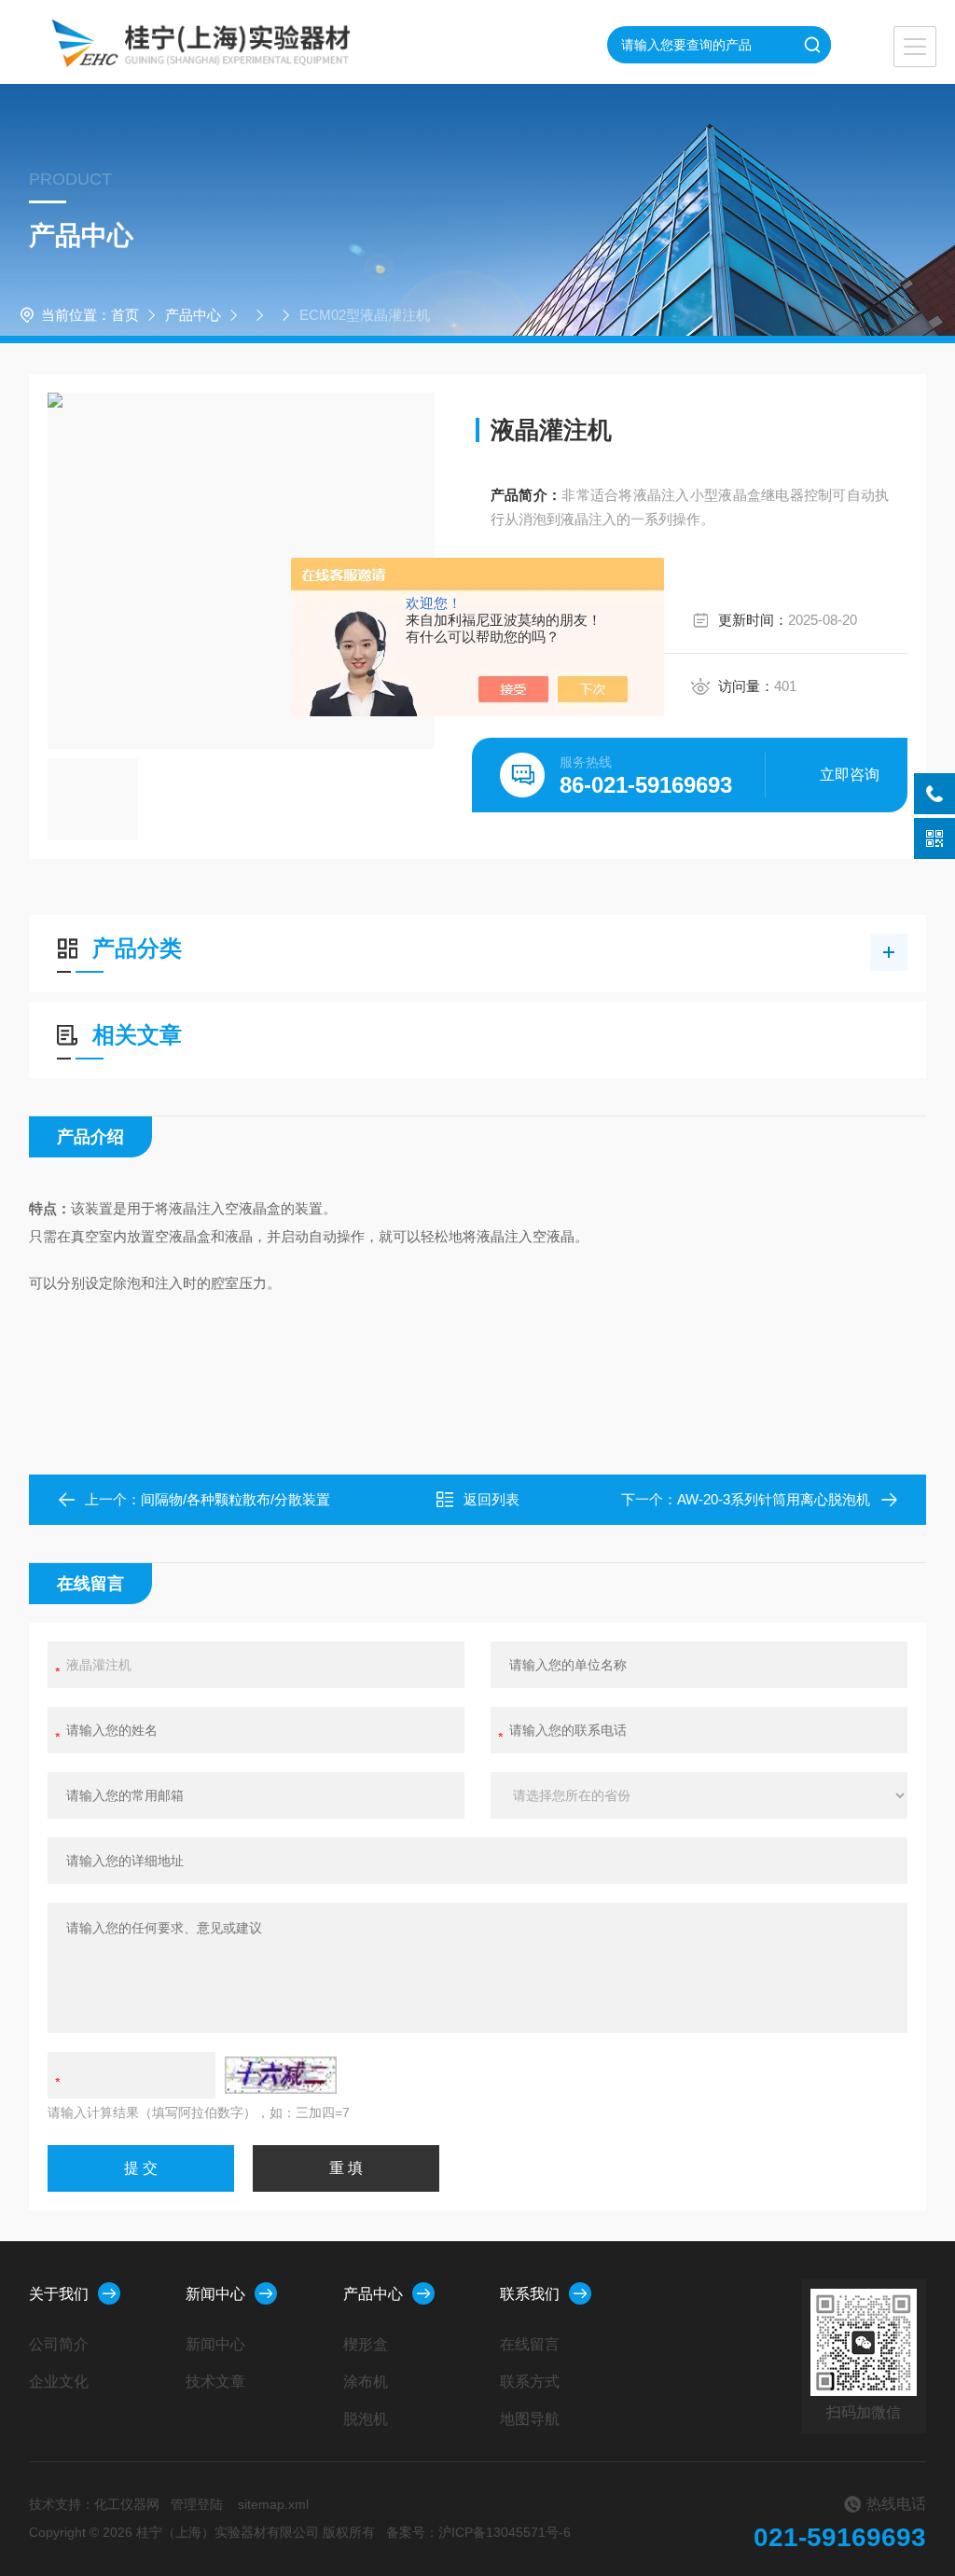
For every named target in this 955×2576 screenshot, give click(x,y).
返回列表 (491, 1499)
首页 (125, 315)
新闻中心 (215, 2294)
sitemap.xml (273, 2504)
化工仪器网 (127, 2504)
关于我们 (59, 2294)
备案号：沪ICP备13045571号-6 (478, 2532)
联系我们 (530, 2294)
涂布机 (366, 2382)
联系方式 (530, 2382)
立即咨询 (850, 775)
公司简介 (59, 2344)
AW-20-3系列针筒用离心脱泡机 (774, 1499)
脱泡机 (366, 2419)
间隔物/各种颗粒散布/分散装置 (235, 1499)
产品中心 (193, 315)
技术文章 (215, 2382)
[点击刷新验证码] (281, 2075)
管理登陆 (197, 2504)
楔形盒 (366, 2344)
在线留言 (530, 2344)
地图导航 (530, 2419)
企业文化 (59, 2382)
